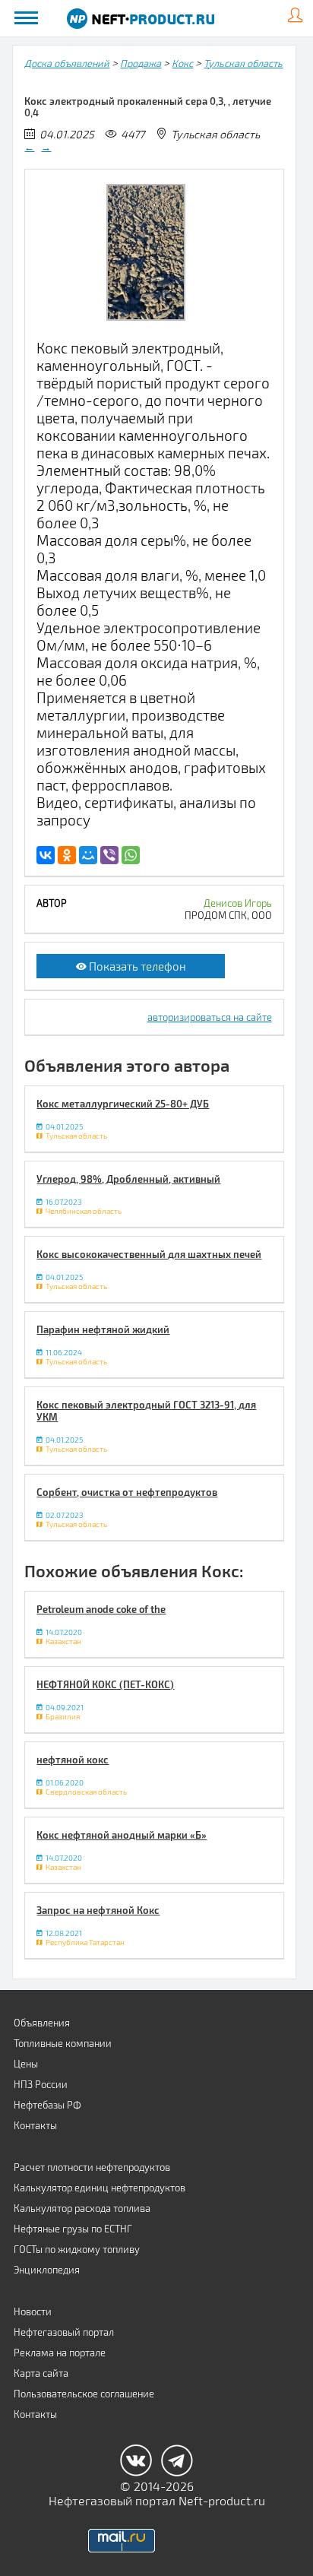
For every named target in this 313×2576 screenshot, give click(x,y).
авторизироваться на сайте (210, 1017)
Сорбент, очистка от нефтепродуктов (127, 1492)
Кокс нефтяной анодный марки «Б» (122, 1835)
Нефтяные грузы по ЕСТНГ (73, 2229)
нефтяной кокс (73, 1760)
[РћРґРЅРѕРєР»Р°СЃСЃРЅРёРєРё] (67, 855)
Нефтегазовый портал (64, 2332)
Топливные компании (63, 2043)
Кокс (182, 63)
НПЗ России (41, 2084)
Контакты (35, 2125)
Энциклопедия (47, 2270)
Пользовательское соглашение (84, 2394)
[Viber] (109, 855)
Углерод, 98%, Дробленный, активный (128, 1179)
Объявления (42, 2023)
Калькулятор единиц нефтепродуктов (100, 2188)
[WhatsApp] (131, 855)
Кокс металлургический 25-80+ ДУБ (123, 1104)
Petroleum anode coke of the (101, 1609)
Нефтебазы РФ (47, 2105)
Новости (33, 2311)
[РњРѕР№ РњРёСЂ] (88, 855)
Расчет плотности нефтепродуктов (92, 2167)
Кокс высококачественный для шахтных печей (149, 1254)
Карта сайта (41, 2373)
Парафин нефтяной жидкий (103, 1329)
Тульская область (243, 63)
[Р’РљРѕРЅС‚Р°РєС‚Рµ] (46, 855)
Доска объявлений (67, 63)
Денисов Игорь (238, 903)
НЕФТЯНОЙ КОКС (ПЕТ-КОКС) (105, 1684)
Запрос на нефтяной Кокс (98, 1910)
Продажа (141, 63)
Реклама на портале (60, 2353)
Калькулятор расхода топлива (82, 2208)
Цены (26, 2064)
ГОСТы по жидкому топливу (77, 2249)
